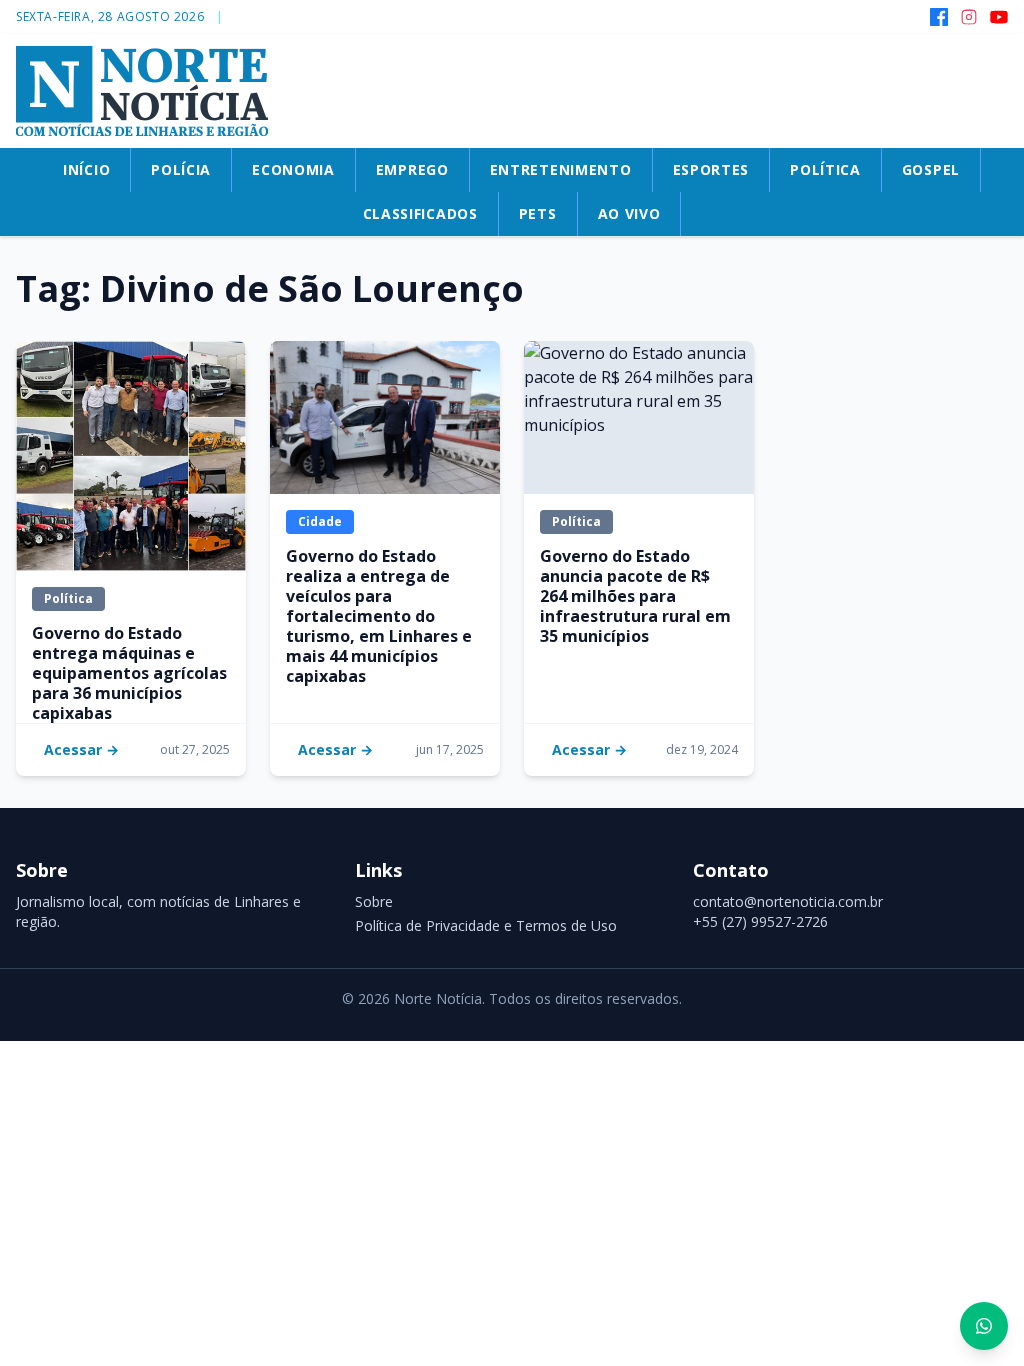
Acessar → (81, 749)
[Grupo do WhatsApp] (984, 1326)
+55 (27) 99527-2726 (760, 921)
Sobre (374, 901)
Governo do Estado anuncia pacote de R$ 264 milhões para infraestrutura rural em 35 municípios (635, 596)
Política (68, 598)
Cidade (320, 521)
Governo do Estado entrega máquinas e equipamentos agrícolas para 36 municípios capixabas (129, 673)
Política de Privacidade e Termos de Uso (486, 925)
